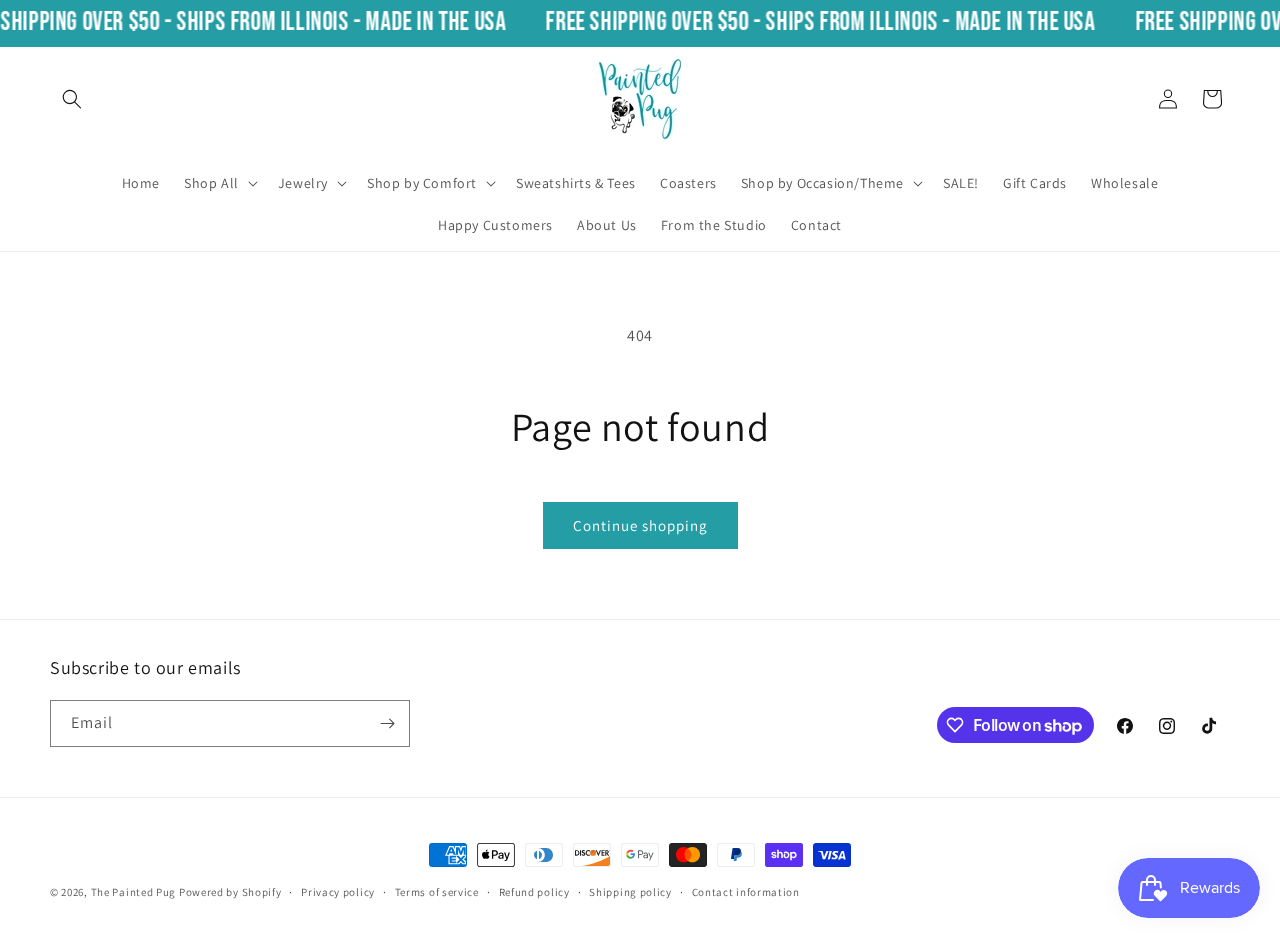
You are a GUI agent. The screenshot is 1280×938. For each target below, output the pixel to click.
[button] (72, 99)
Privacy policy (338, 892)
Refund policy (534, 892)
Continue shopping (640, 525)
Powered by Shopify (230, 892)
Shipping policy (630, 892)
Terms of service (437, 892)
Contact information (746, 892)
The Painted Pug (134, 892)
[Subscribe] (387, 723)
